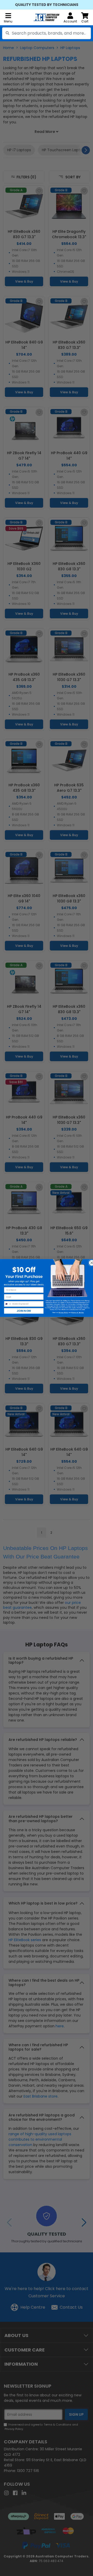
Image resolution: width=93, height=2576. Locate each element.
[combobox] (47, 33)
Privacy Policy (63, 1313)
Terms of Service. (78, 1313)
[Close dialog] (91, 1262)
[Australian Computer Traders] (47, 17)
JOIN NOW (24, 1311)
